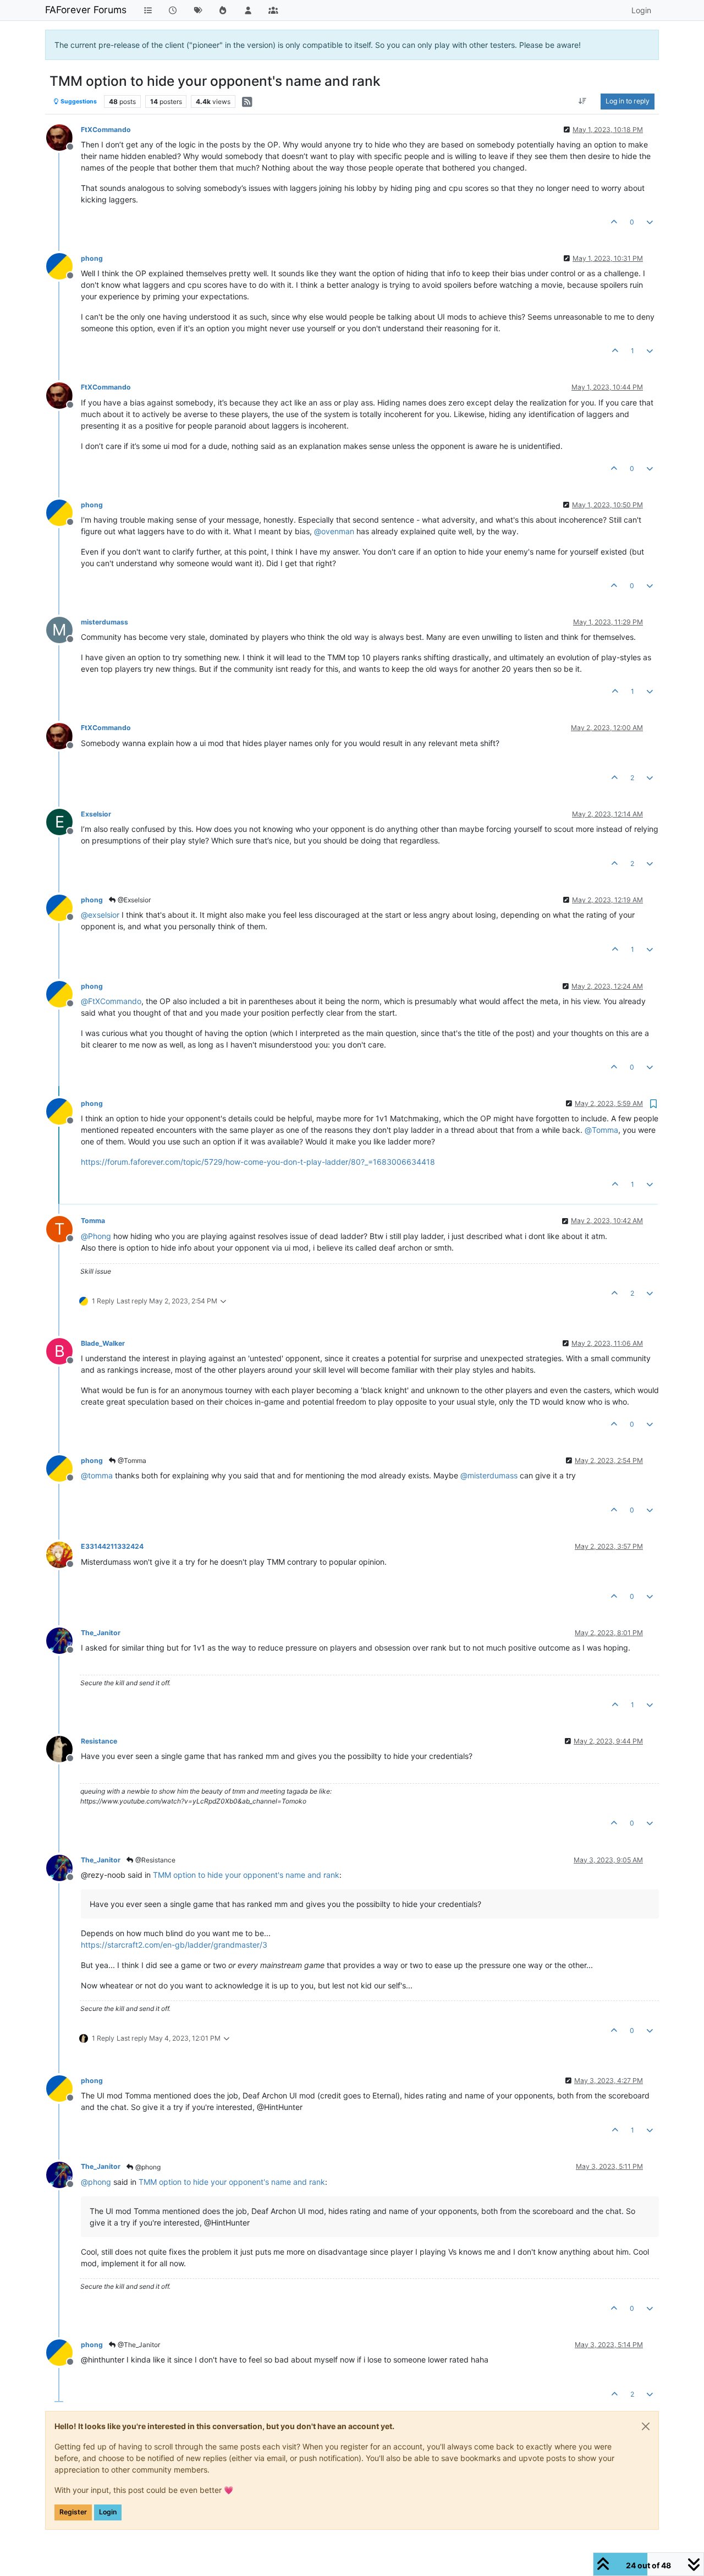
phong (92, 258)
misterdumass (105, 622)
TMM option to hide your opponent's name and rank (246, 1875)
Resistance (99, 1741)
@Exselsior (133, 900)
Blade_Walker (103, 1343)
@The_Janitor (138, 2345)
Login (108, 2512)
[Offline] (64, 137)
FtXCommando (106, 130)
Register (73, 2512)
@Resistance (155, 1860)
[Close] (646, 2426)
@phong (147, 2167)
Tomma (93, 1221)
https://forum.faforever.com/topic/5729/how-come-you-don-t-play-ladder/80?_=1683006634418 (258, 1162)
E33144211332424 (112, 1546)
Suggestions (78, 102)
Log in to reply (628, 101)
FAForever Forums (86, 10)
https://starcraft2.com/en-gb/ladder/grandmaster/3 (174, 1945)
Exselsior (96, 814)
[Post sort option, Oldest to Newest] (583, 101)
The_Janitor (101, 1633)
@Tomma (131, 1460)
